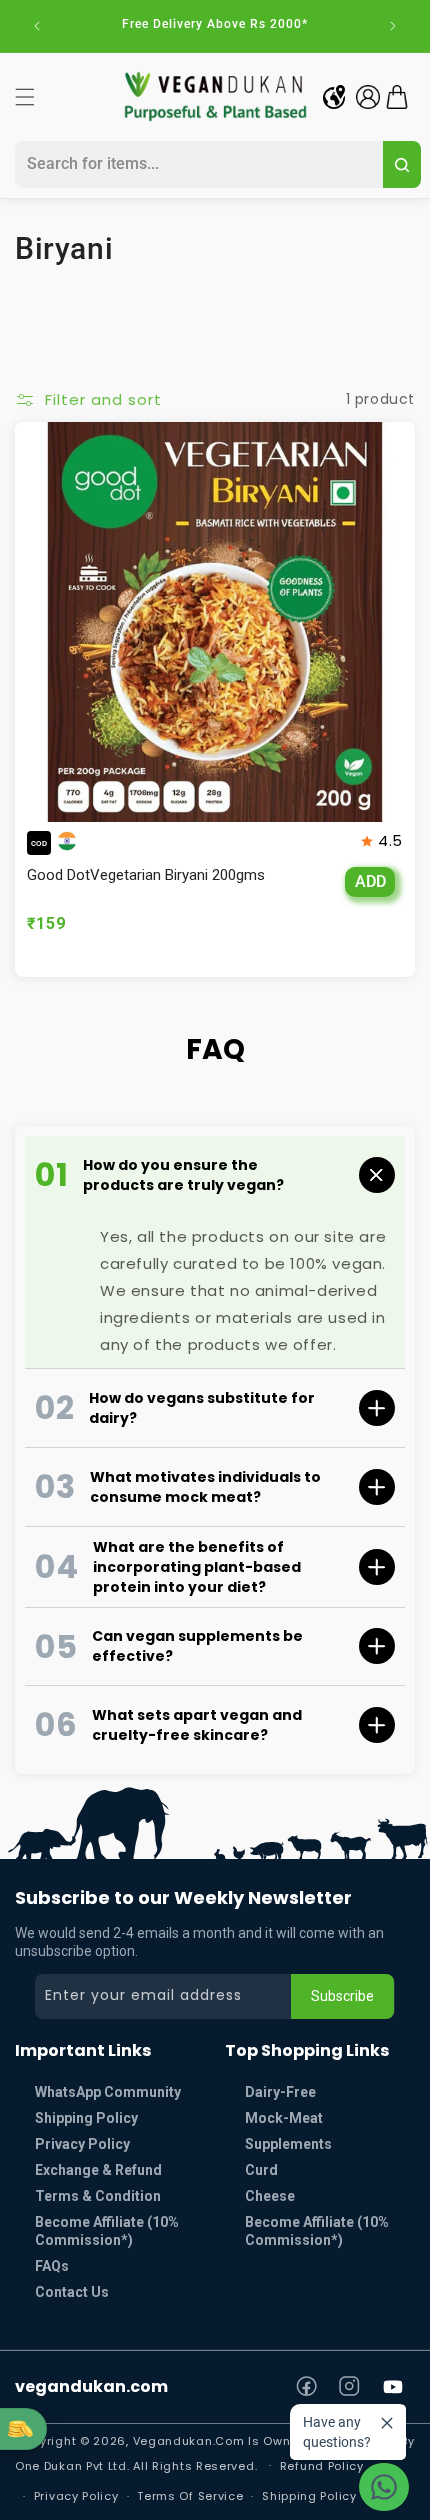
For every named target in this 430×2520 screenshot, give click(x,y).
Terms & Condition (98, 2196)
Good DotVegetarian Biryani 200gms (146, 875)
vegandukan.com (91, 2386)
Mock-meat (284, 2118)
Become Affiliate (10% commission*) (107, 2231)
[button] (25, 97)
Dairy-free (280, 2092)
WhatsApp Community (108, 2092)
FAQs (52, 2266)
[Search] (402, 164)
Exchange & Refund (98, 2170)
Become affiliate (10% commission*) (317, 2231)
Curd (261, 2170)
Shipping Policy (86, 2118)
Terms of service (190, 2496)
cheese (270, 2196)
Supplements (288, 2144)
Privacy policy (76, 2496)
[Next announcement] (393, 26)
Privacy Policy (82, 2144)
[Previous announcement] (37, 26)
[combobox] (196, 164)
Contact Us (72, 2292)
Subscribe (342, 1996)
